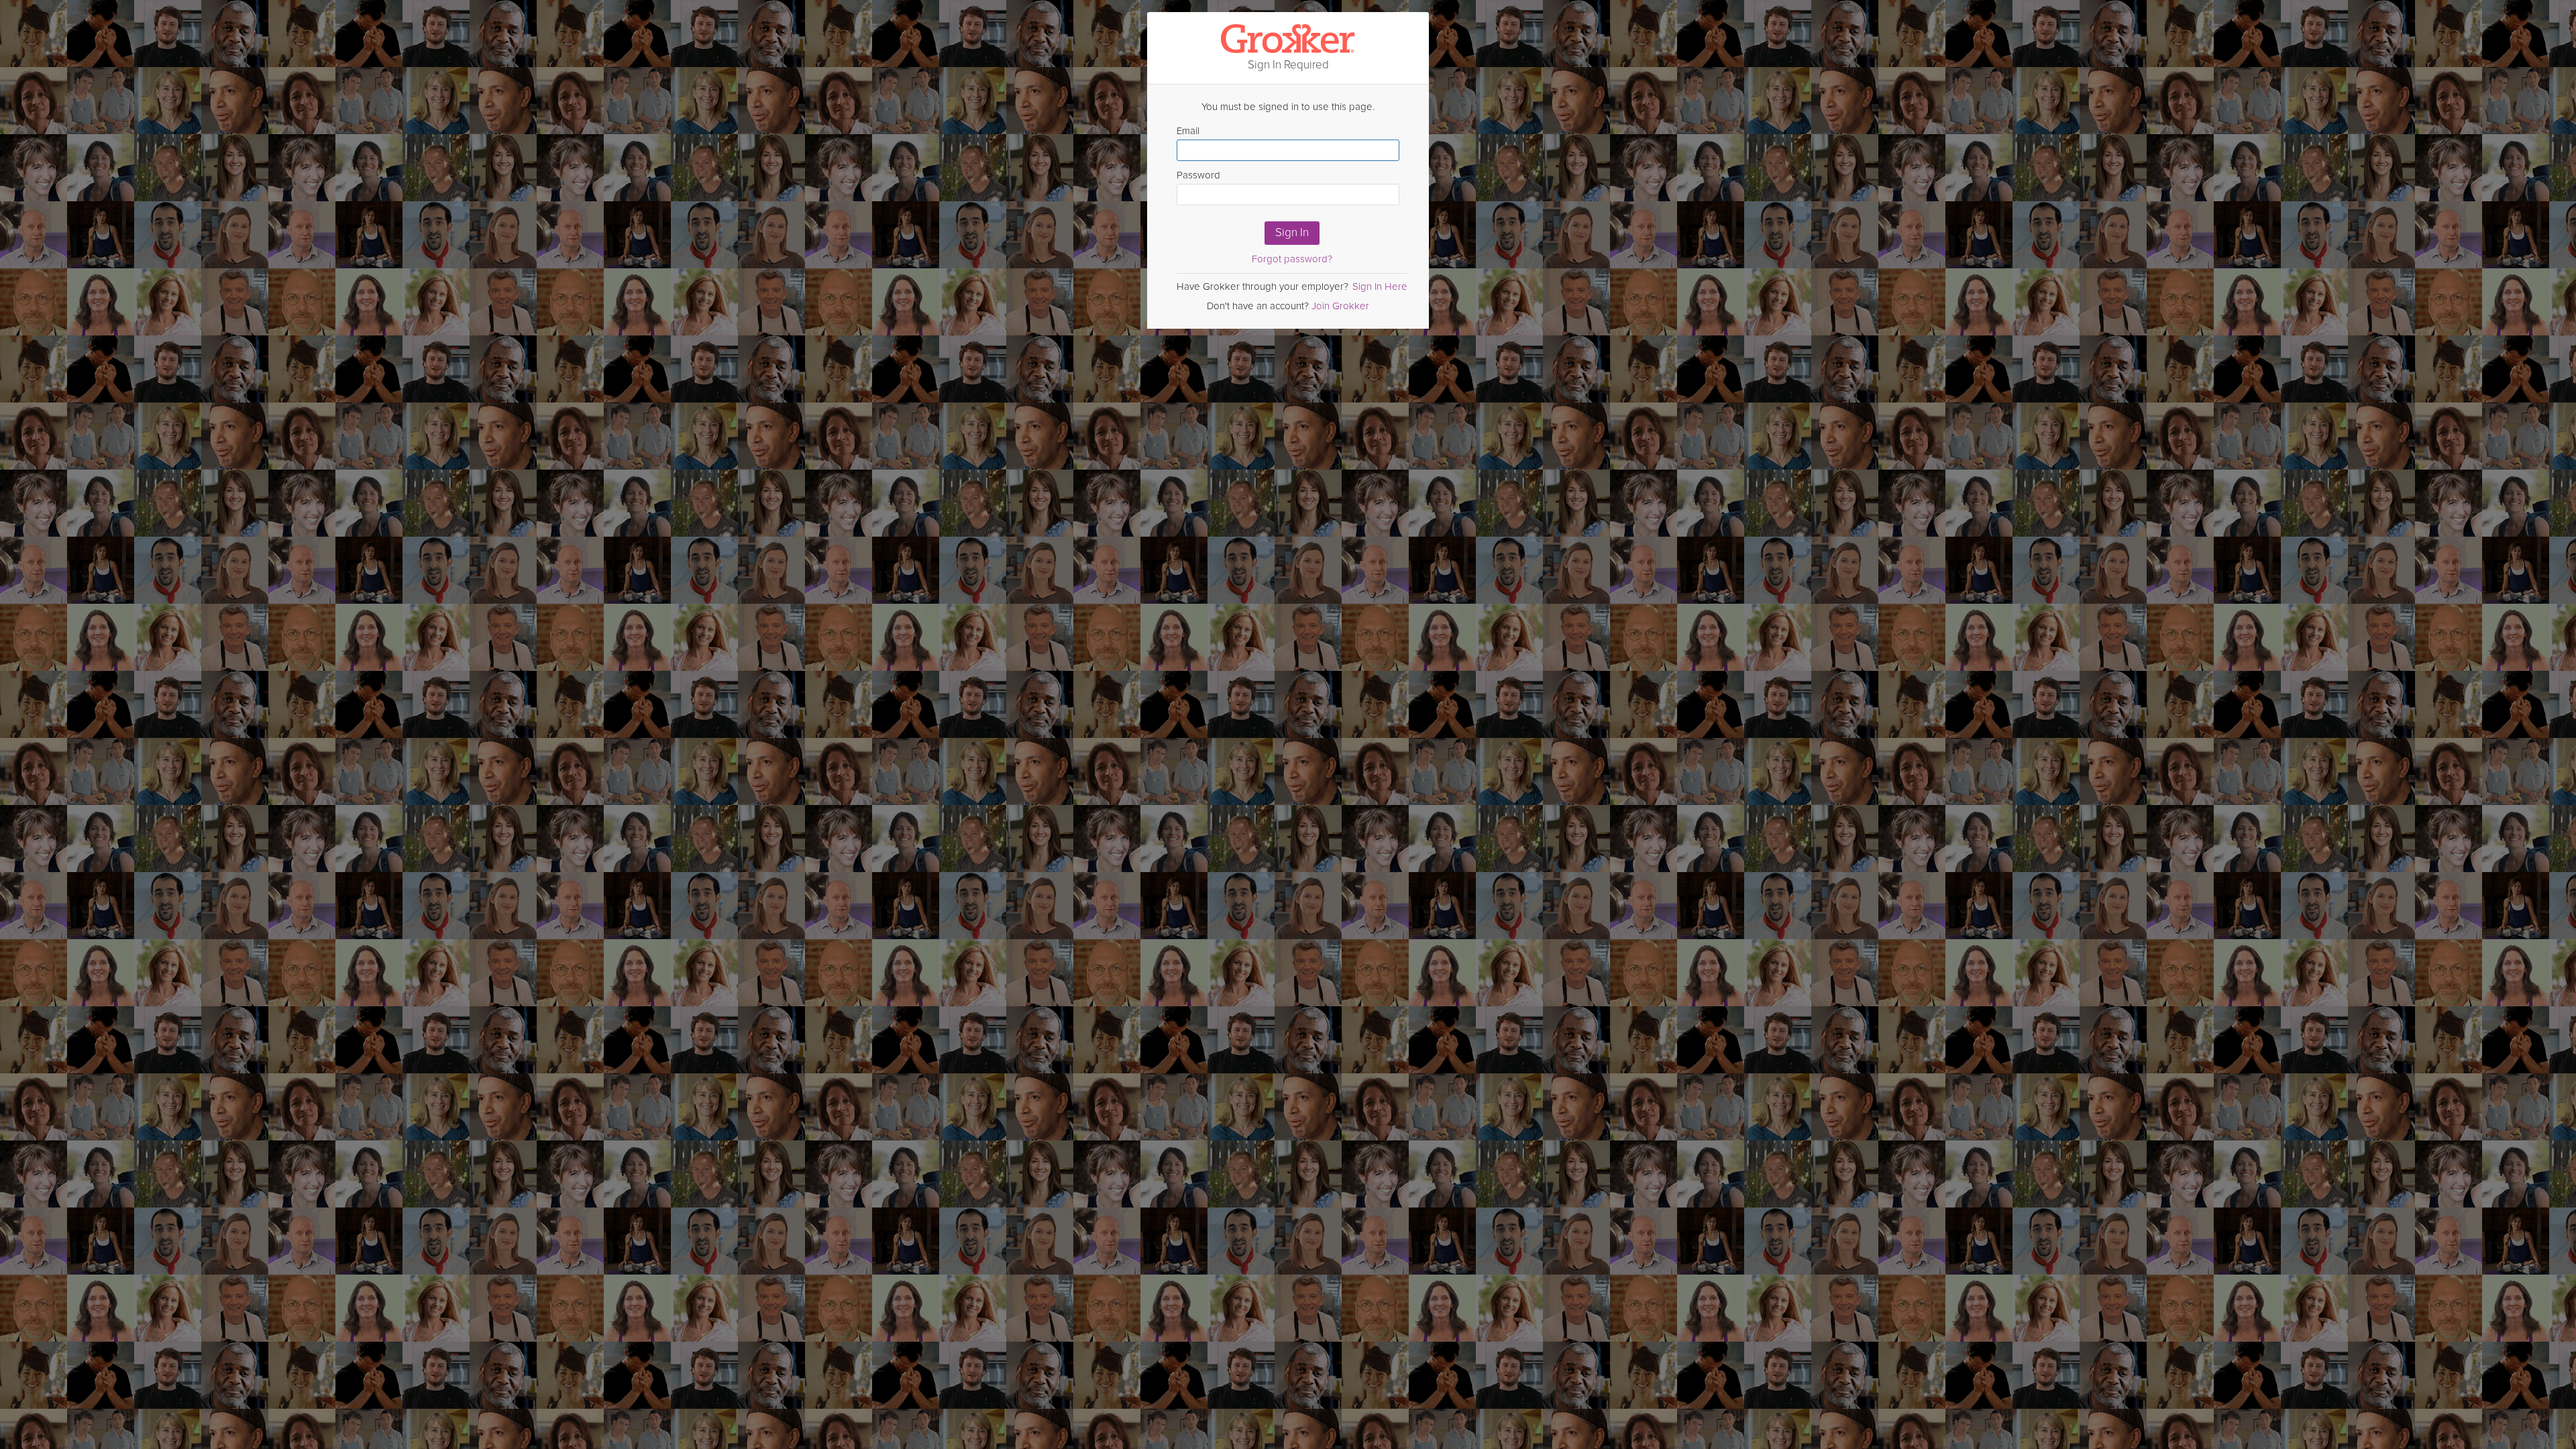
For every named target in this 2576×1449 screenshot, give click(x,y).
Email (1188, 131)
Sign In (1292, 232)
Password (1198, 175)
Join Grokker (1340, 306)
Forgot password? (1292, 259)
